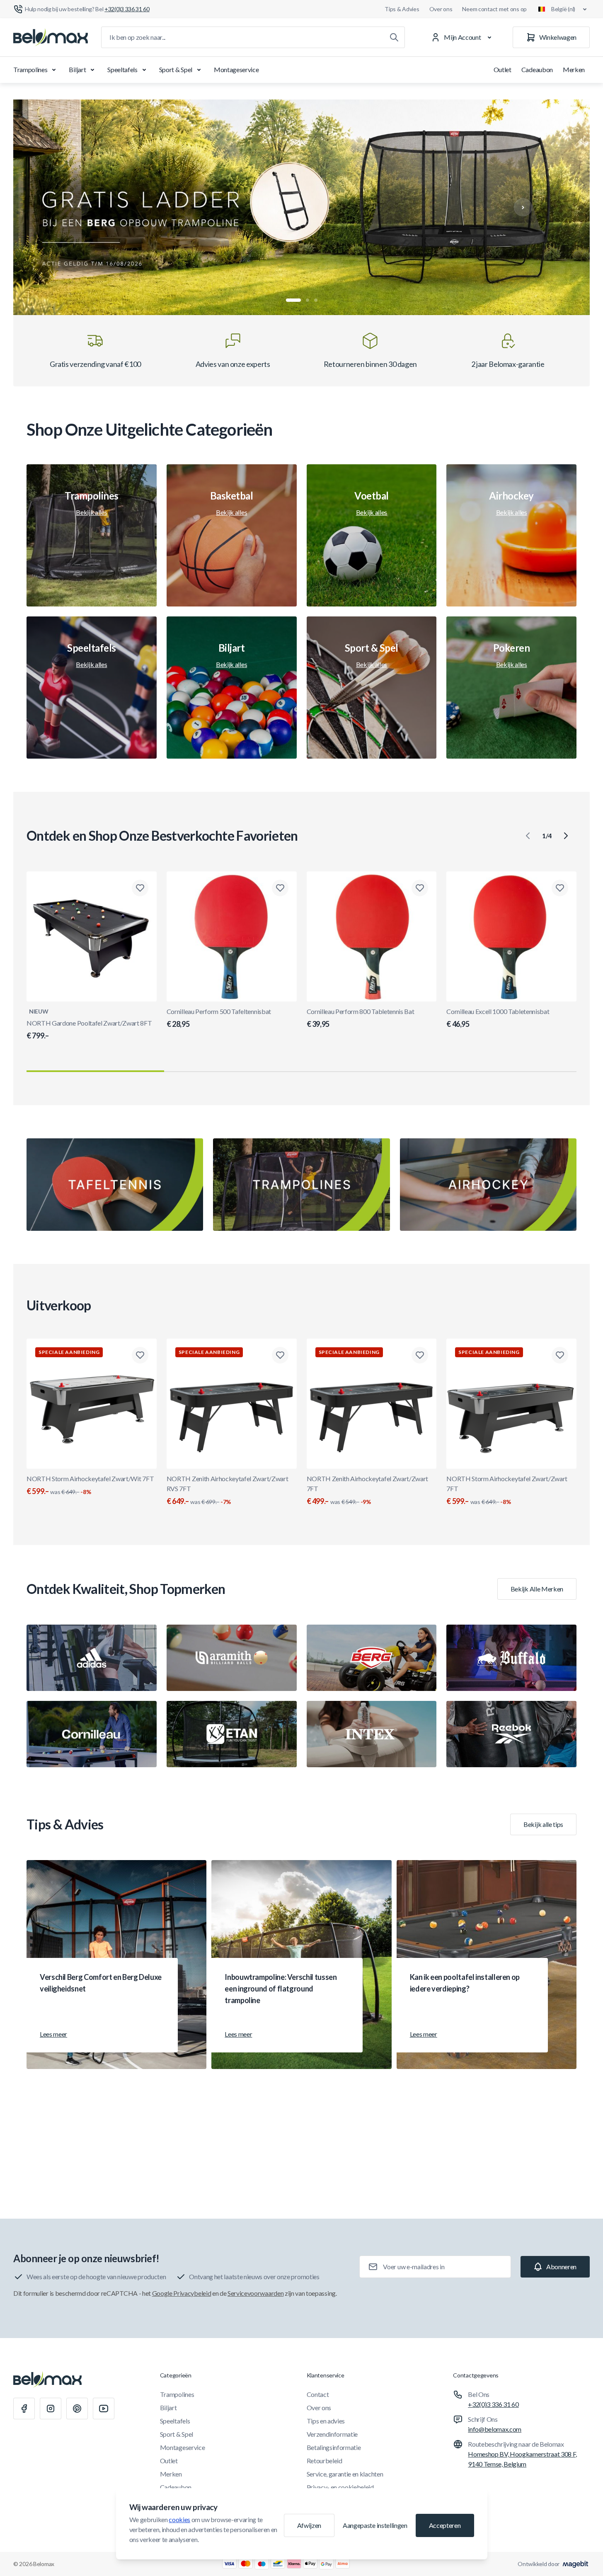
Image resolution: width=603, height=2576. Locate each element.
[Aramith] (232, 1658)
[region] (301, 207)
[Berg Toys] (372, 1658)
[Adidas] (92, 1658)
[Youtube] (104, 2409)
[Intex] (372, 1734)
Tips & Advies (402, 9)
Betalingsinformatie (334, 2447)
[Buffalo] (511, 1658)
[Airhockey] (488, 1185)
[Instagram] (51, 2409)
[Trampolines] (301, 1185)
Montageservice (236, 69)
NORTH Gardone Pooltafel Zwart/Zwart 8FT (89, 1030)
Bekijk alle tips (543, 1824)
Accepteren (445, 2525)
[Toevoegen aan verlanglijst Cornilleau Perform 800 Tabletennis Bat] (420, 888)
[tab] (293, 300)
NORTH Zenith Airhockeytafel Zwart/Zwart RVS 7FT (228, 1490)
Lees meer (53, 2034)
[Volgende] (523, 207)
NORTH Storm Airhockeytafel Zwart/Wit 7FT (90, 1485)
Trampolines (30, 69)
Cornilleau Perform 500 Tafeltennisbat (219, 1018)
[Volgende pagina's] (566, 836)
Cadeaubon (537, 69)
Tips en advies (326, 2421)
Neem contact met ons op (494, 9)
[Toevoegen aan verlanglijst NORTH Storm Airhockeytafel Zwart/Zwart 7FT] (560, 1355)
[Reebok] (511, 1734)
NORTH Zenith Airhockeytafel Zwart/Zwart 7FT (368, 1490)
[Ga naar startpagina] (51, 37)
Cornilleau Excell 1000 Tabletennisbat (498, 1018)
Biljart (77, 69)
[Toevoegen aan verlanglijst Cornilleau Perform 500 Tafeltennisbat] (280, 888)
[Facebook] (24, 2409)
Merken (574, 69)
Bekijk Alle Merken (537, 1589)
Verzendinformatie (332, 2434)
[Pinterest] (77, 2409)
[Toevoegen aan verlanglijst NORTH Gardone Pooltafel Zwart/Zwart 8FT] (140, 888)
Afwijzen (309, 2525)
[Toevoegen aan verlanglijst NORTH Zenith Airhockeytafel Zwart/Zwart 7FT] (420, 1355)
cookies (179, 2519)
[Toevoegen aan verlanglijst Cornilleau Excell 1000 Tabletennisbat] (560, 888)
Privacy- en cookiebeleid (340, 2487)
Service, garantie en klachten (345, 2474)
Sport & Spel (176, 69)
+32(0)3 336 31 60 (493, 2404)
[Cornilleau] (92, 1734)
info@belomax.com (495, 2429)
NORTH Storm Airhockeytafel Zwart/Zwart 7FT (507, 1490)
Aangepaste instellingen (375, 2525)
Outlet (503, 69)
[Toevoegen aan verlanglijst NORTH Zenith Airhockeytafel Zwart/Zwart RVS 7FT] (280, 1355)
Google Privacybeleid (182, 2293)
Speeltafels (122, 69)
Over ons (441, 9)
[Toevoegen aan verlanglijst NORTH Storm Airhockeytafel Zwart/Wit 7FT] (140, 1355)
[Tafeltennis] (115, 1185)
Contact (318, 2394)
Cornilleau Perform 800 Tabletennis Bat (361, 1018)
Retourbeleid (325, 2461)
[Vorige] (80, 207)
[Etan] (232, 1734)
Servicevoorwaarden (255, 2293)
